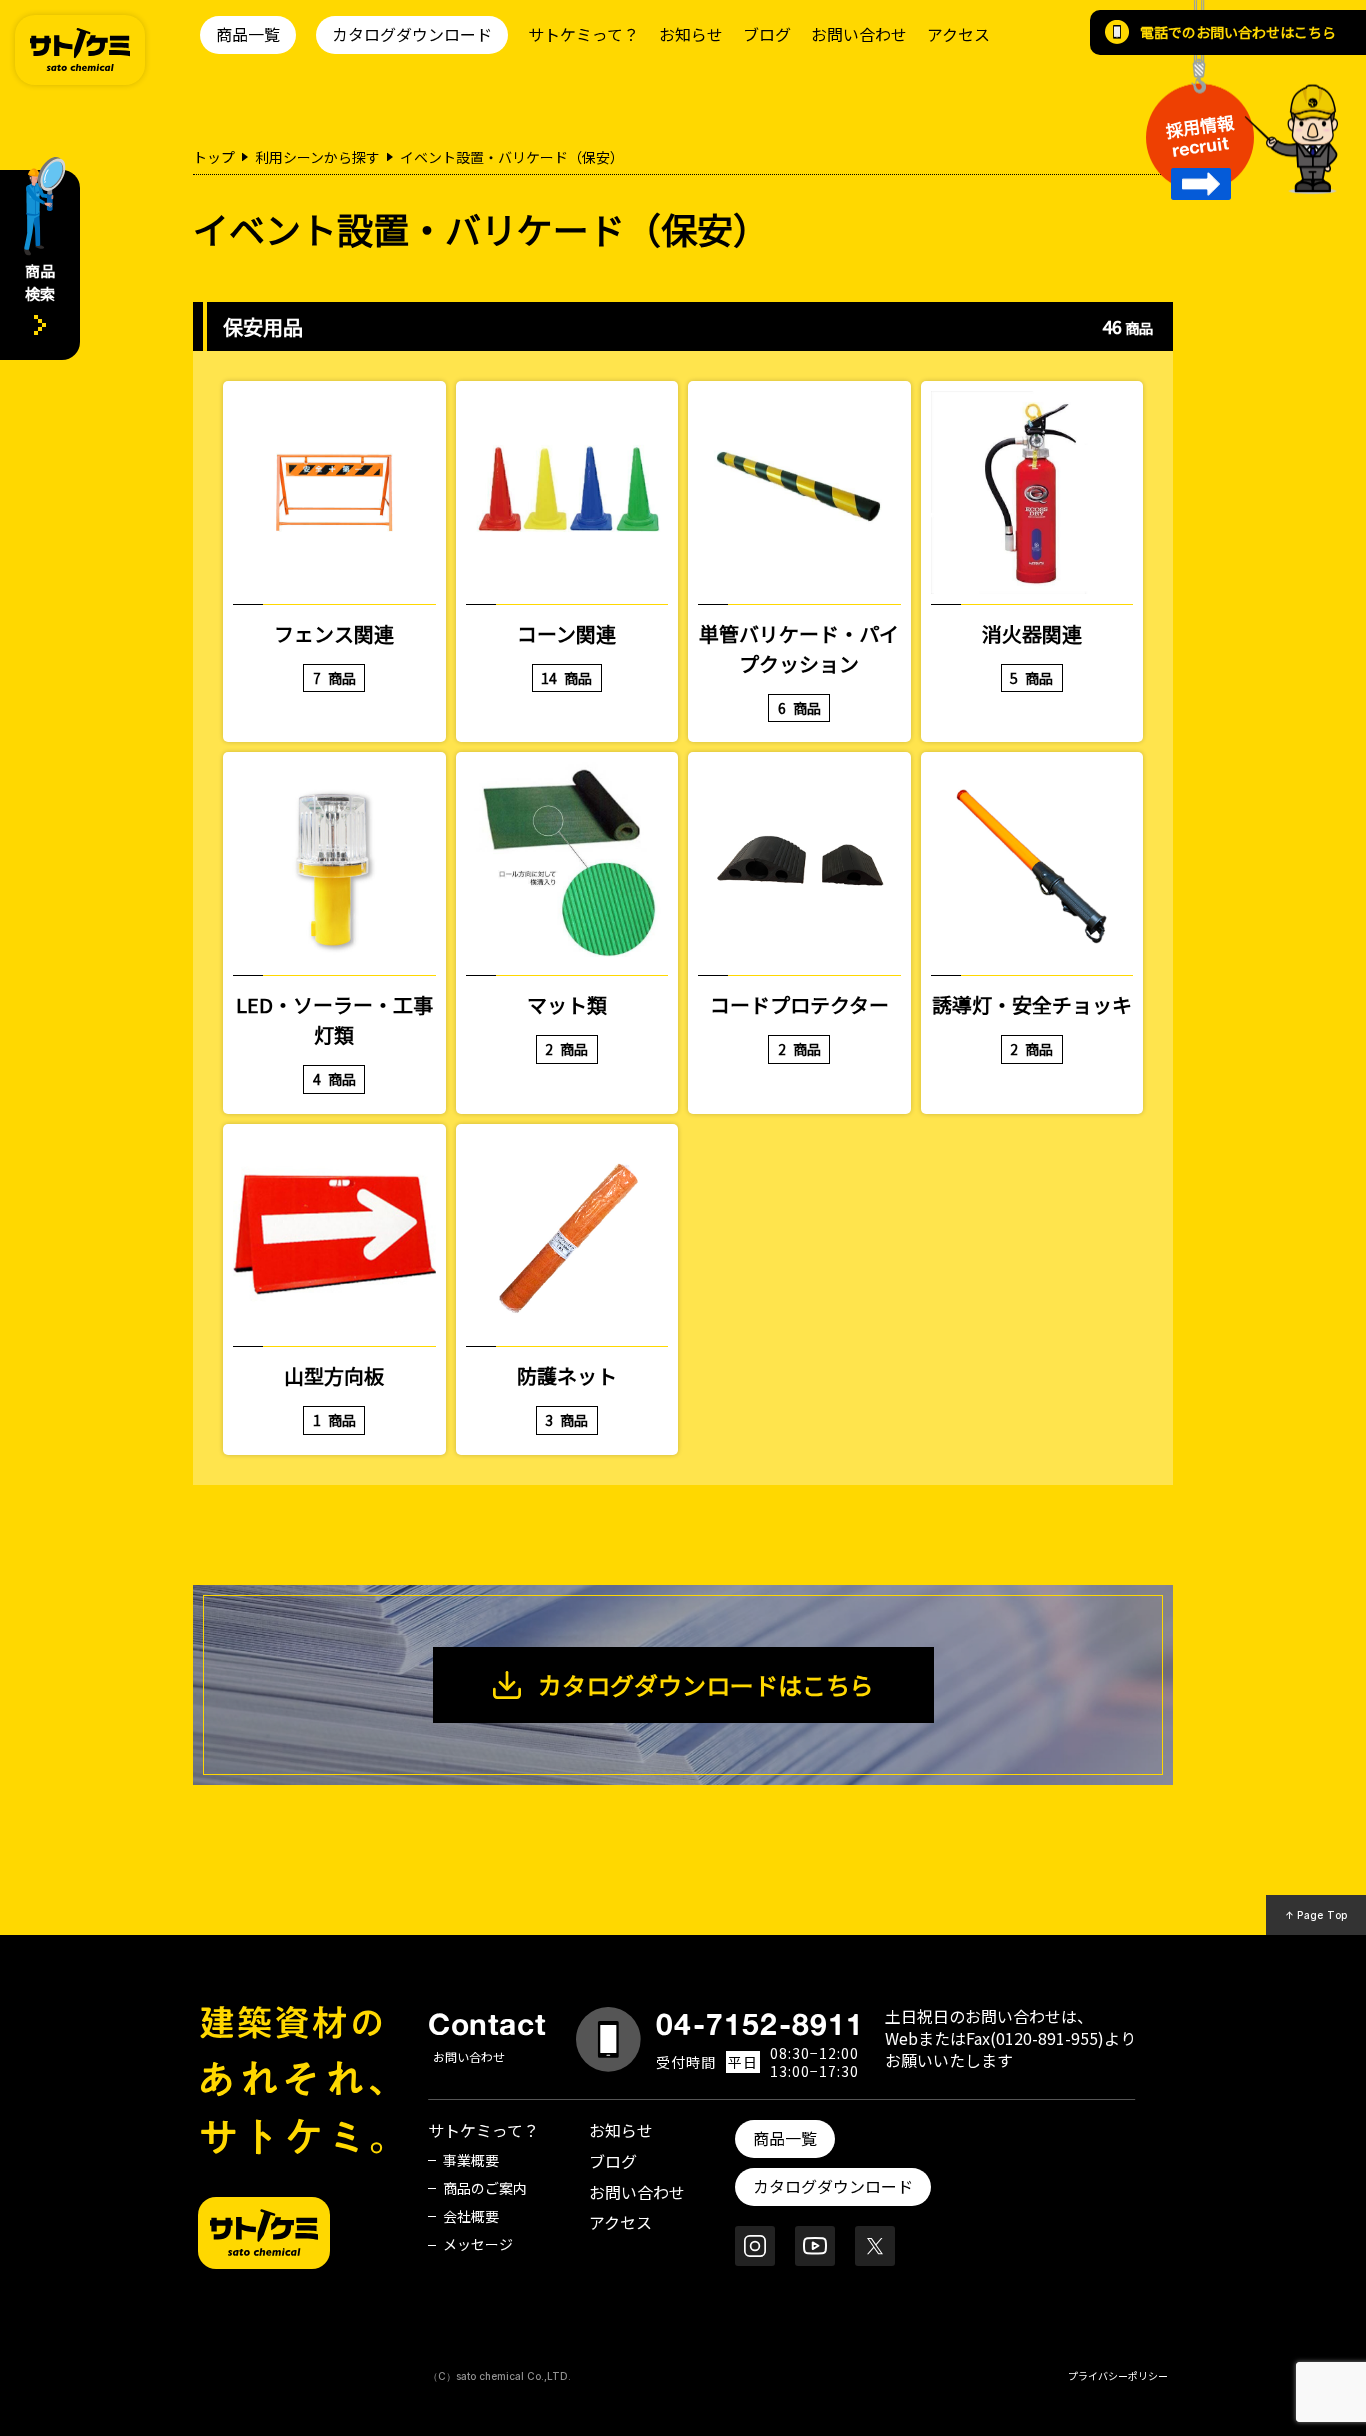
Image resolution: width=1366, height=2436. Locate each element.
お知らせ (691, 34)
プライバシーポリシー (1118, 2375)
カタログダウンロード (412, 34)
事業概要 (471, 2160)
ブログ (767, 34)
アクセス (958, 34)
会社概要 (471, 2216)
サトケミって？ (583, 34)
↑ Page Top (1316, 1915)
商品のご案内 (485, 2188)
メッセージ (478, 2244)
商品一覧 (248, 34)
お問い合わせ (859, 34)
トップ (214, 157)
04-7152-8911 (760, 2024)
